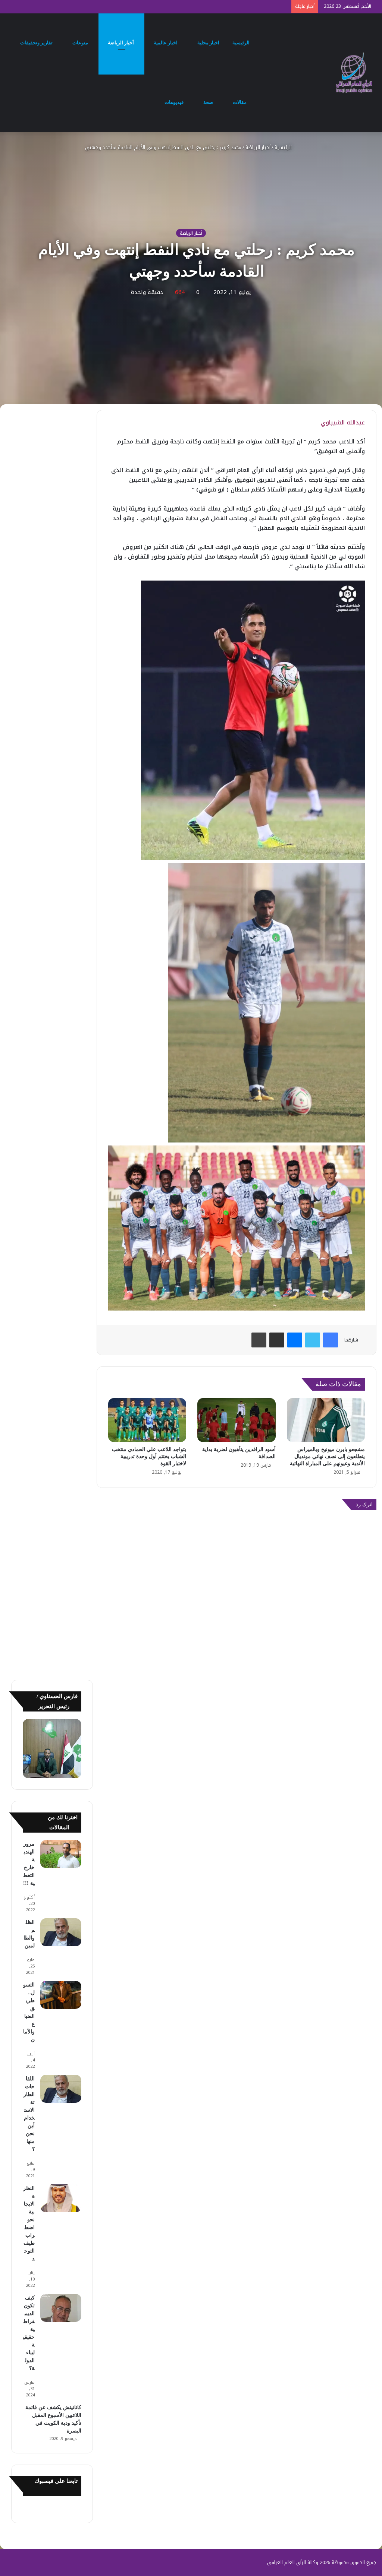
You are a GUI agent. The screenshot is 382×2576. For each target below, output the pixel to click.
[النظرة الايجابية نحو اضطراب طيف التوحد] (61, 2198)
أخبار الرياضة (121, 43)
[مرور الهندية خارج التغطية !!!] (61, 1854)
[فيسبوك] (331, 1340)
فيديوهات (175, 102)
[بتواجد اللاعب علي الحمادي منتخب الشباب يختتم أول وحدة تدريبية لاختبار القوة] (147, 1420)
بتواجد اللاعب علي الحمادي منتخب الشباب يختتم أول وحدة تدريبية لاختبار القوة (149, 1456)
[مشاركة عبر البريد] (277, 1340)
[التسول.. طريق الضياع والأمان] (61, 1995)
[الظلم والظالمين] (61, 1932)
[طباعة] (259, 1340)
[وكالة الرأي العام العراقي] (354, 73)
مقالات (240, 102)
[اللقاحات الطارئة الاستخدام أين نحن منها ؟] (61, 2089)
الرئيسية (242, 43)
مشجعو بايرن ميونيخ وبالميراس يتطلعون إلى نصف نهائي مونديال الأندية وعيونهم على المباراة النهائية (327, 1456)
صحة (209, 102)
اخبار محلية (209, 43)
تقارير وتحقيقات (37, 43)
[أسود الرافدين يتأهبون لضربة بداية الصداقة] (236, 1420)
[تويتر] (313, 1340)
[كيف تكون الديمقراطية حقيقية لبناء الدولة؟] (61, 2308)
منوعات (81, 43)
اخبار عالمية (166, 43)
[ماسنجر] (295, 1340)
